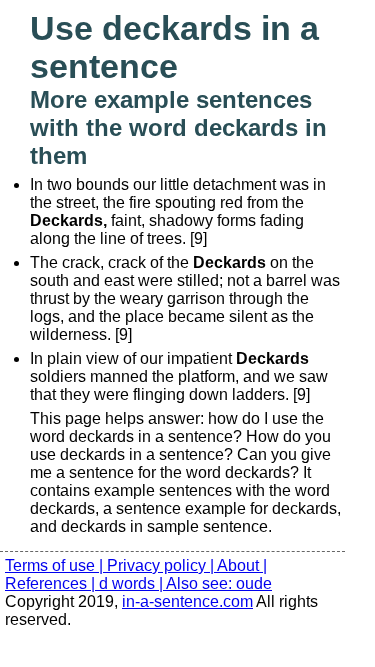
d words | (132, 583)
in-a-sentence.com (187, 601)
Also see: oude (219, 583)
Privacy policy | (162, 565)
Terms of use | (56, 565)
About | (242, 565)
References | (52, 583)
